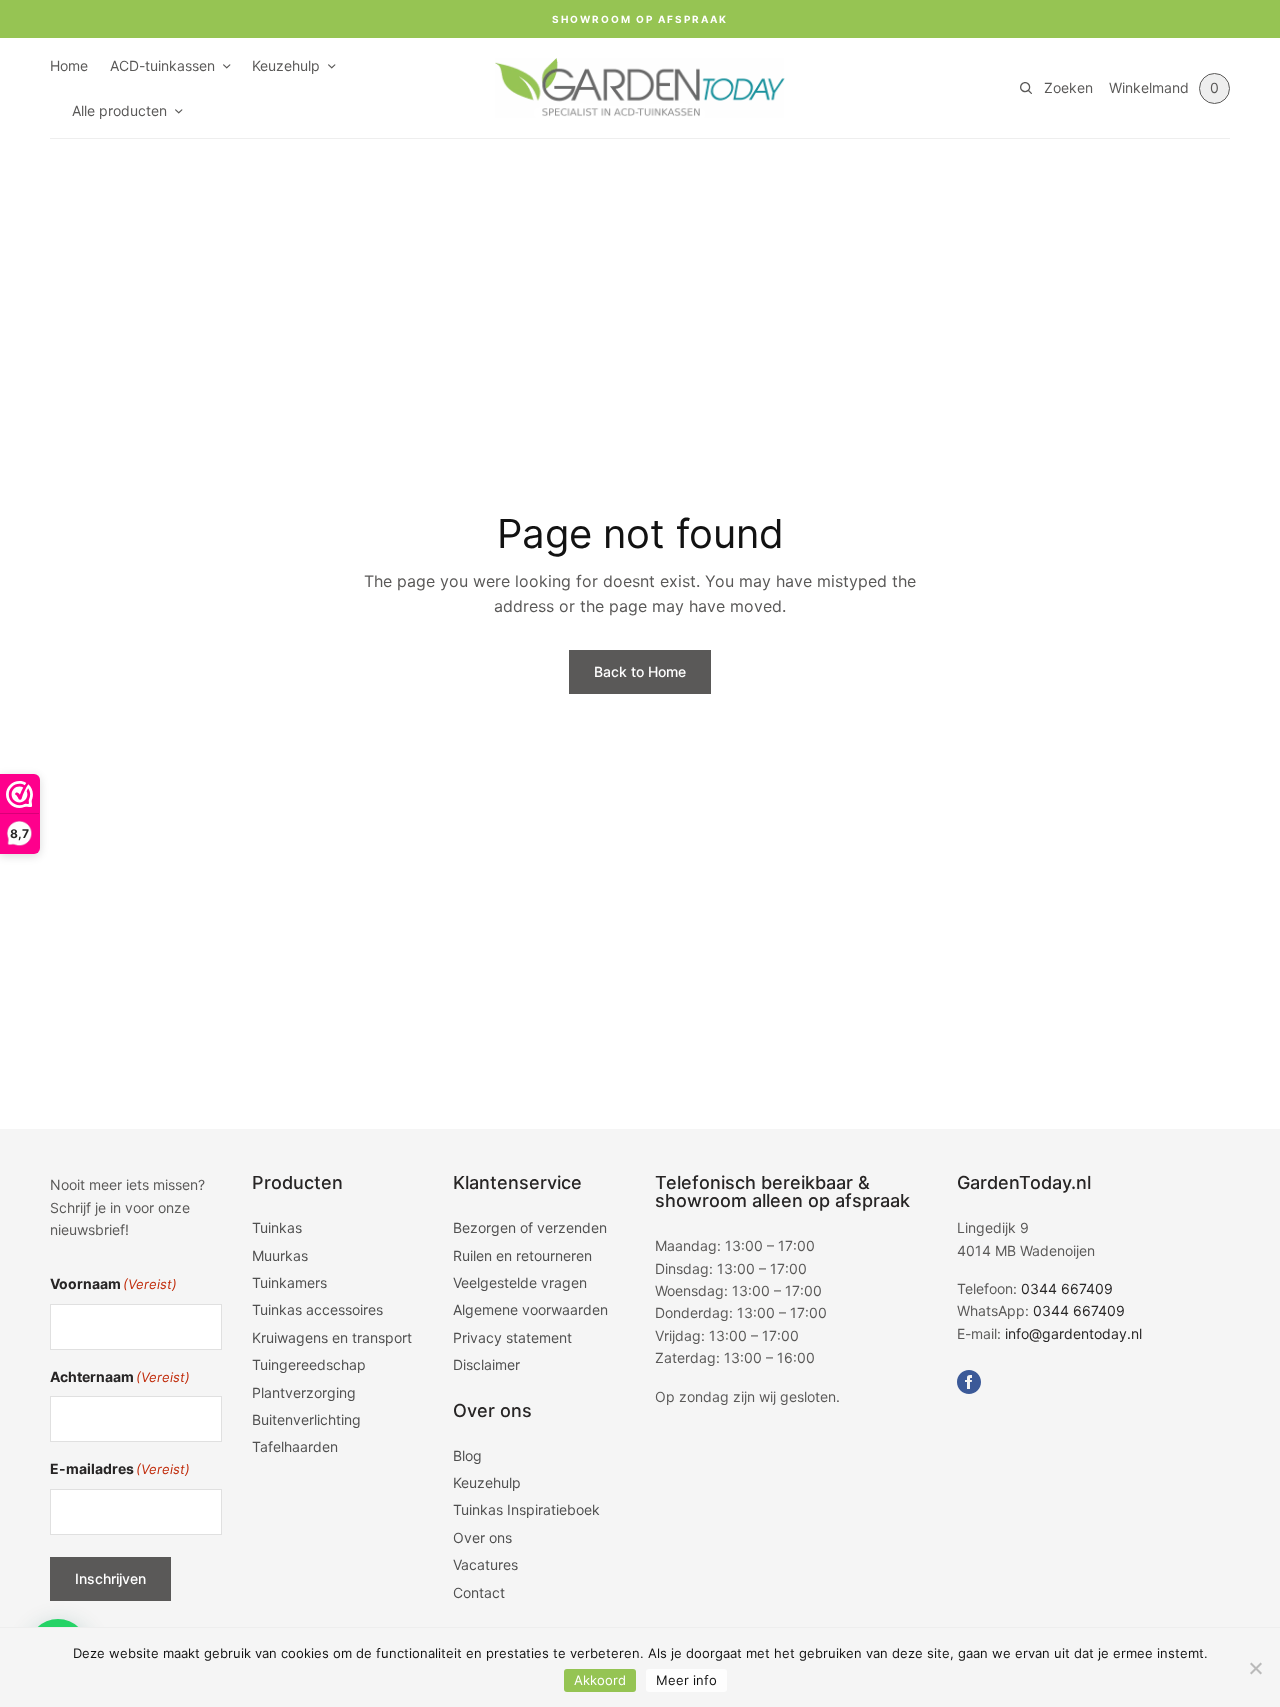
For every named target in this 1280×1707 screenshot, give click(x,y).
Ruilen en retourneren (522, 1255)
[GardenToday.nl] (640, 88)
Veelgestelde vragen (520, 1282)
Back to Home (640, 671)
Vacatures (485, 1564)
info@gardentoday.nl (1073, 1333)
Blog (467, 1455)
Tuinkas (277, 1227)
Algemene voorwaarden (530, 1309)
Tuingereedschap (309, 1364)
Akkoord (600, 1680)
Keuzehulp (286, 65)
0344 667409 (1067, 1288)
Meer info (686, 1680)
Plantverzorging (304, 1392)
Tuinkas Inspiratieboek (526, 1509)
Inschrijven (110, 1578)
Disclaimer (486, 1364)
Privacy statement (512, 1337)
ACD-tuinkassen (162, 65)
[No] (1255, 1668)
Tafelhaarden (295, 1446)
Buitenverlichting (306, 1419)
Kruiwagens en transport (332, 1337)
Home (69, 65)
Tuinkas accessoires (317, 1309)
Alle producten (119, 110)
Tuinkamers (289, 1282)
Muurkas (280, 1255)
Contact (479, 1592)
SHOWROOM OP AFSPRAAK (640, 19)
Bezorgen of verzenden (530, 1227)
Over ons (482, 1537)
